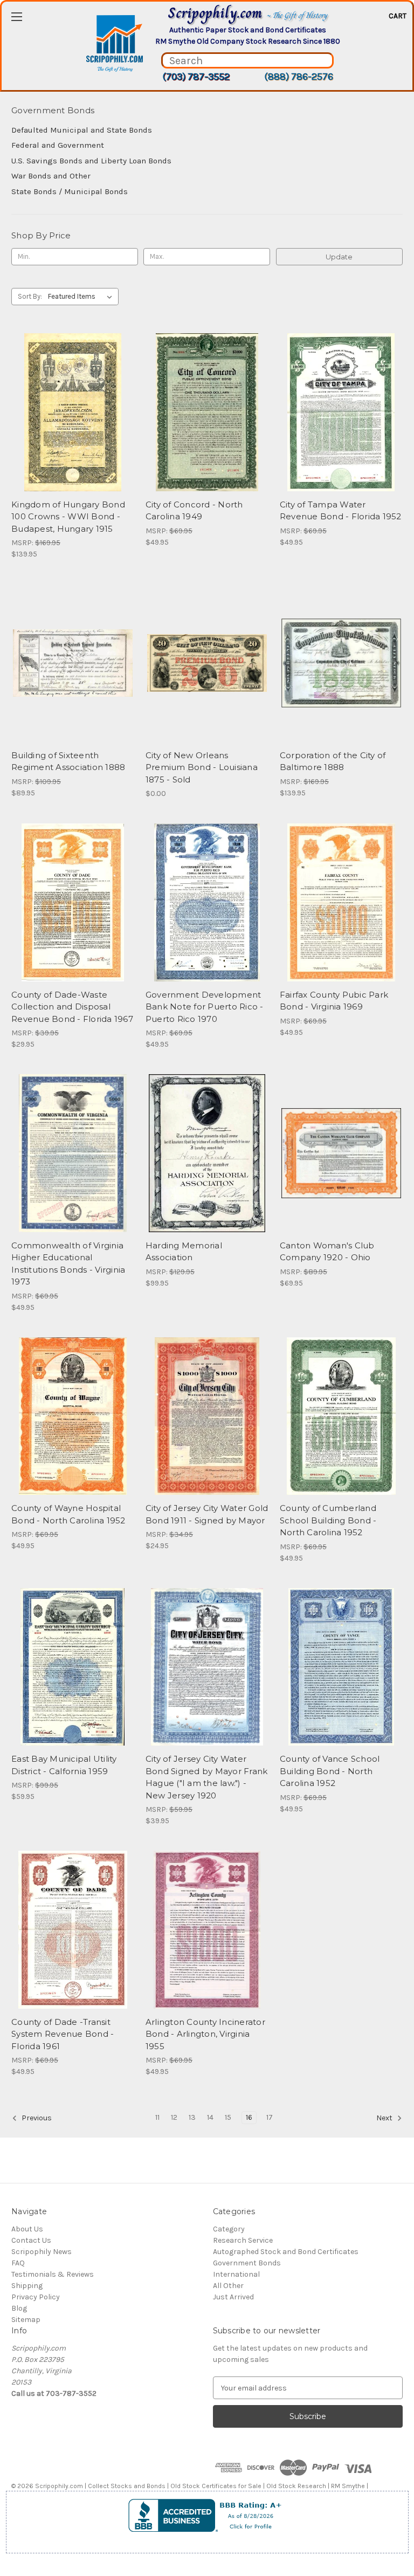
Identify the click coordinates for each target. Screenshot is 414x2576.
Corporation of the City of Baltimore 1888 (333, 761)
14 (210, 2117)
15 (228, 2117)
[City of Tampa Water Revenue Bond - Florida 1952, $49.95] (341, 412)
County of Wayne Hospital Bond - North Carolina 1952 (68, 1514)
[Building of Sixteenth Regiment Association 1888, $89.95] (73, 663)
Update (339, 257)
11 (157, 2117)
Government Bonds (247, 2263)
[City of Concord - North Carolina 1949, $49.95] (207, 412)
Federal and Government (58, 145)
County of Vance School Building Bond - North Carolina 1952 (330, 1771)
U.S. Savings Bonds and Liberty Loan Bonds (91, 161)
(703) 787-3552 (196, 77)
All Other (228, 2286)
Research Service (243, 2240)
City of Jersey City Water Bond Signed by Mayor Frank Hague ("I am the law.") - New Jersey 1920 (207, 1777)
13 (192, 2117)
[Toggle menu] (16, 16)
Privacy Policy (36, 2297)
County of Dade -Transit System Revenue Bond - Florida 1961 (63, 2034)
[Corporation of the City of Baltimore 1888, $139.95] (341, 663)
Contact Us (31, 2240)
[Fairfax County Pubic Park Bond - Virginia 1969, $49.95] (341, 902)
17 (270, 2117)
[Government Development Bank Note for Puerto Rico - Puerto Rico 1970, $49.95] (207, 902)
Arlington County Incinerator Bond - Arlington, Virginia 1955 (205, 2034)
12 (174, 2117)
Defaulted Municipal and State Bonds (82, 130)
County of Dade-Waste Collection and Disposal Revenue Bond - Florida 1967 (72, 1007)
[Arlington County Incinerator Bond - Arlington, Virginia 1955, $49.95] (207, 1930)
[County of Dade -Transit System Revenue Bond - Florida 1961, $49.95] (73, 1930)
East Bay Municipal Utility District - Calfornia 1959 (64, 1765)
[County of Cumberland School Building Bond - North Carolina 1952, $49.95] (341, 1416)
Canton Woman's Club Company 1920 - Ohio (327, 1252)
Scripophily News (42, 2252)
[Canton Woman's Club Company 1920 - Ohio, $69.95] (341, 1153)
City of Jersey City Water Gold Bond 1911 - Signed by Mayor (207, 1514)
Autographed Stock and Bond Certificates (286, 2252)
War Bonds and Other (51, 176)
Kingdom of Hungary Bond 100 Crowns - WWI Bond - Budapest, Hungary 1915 (68, 517)
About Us (27, 2229)
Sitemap (26, 2320)
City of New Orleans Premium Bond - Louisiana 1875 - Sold (202, 767)
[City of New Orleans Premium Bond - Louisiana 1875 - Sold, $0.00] (207, 663)
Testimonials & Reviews (53, 2274)
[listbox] (82, 297)
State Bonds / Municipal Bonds (70, 191)
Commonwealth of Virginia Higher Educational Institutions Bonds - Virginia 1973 (68, 1264)
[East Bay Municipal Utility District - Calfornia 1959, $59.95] (73, 1667)
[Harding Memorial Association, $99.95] (207, 1153)
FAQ (18, 2263)
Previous (36, 2118)
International (236, 2274)
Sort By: (30, 296)
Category (229, 2229)
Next (385, 2118)
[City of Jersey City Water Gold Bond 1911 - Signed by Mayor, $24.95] (207, 1416)
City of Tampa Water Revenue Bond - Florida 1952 (341, 511)
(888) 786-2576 (299, 77)
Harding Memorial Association (184, 1252)
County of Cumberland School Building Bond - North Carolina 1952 (328, 1520)
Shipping (27, 2286)
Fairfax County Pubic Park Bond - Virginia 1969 (334, 1001)
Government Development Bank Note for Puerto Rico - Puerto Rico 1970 (205, 1007)
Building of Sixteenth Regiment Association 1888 (68, 761)
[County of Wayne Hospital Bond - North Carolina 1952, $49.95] (73, 1416)
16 (249, 2117)
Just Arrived (233, 2297)
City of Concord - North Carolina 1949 (194, 511)
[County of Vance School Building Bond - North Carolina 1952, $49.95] (341, 1667)
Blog (19, 2308)
